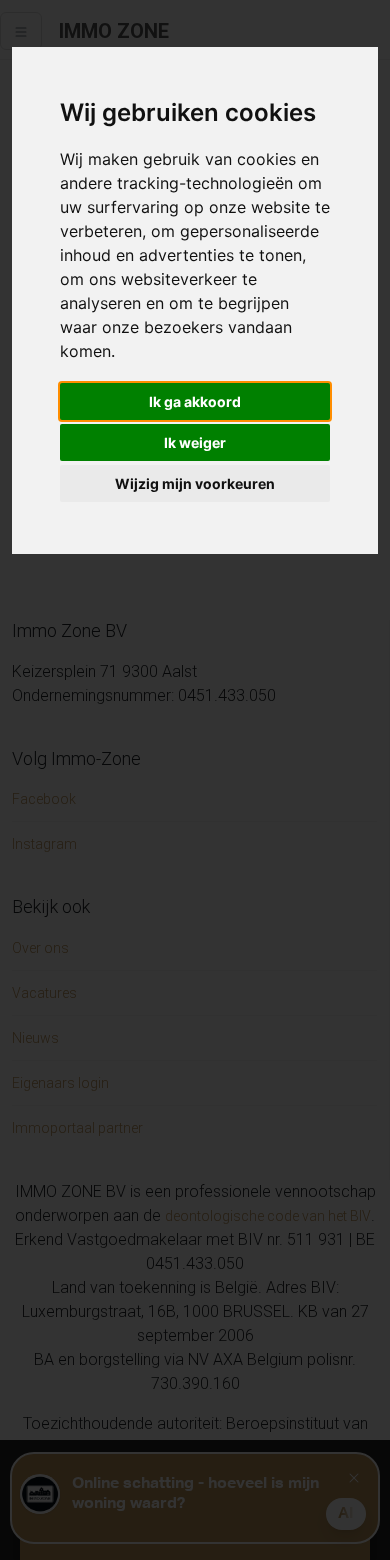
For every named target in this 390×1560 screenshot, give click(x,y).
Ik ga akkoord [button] (195, 401)
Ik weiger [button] (195, 442)
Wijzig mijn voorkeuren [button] (195, 483)
